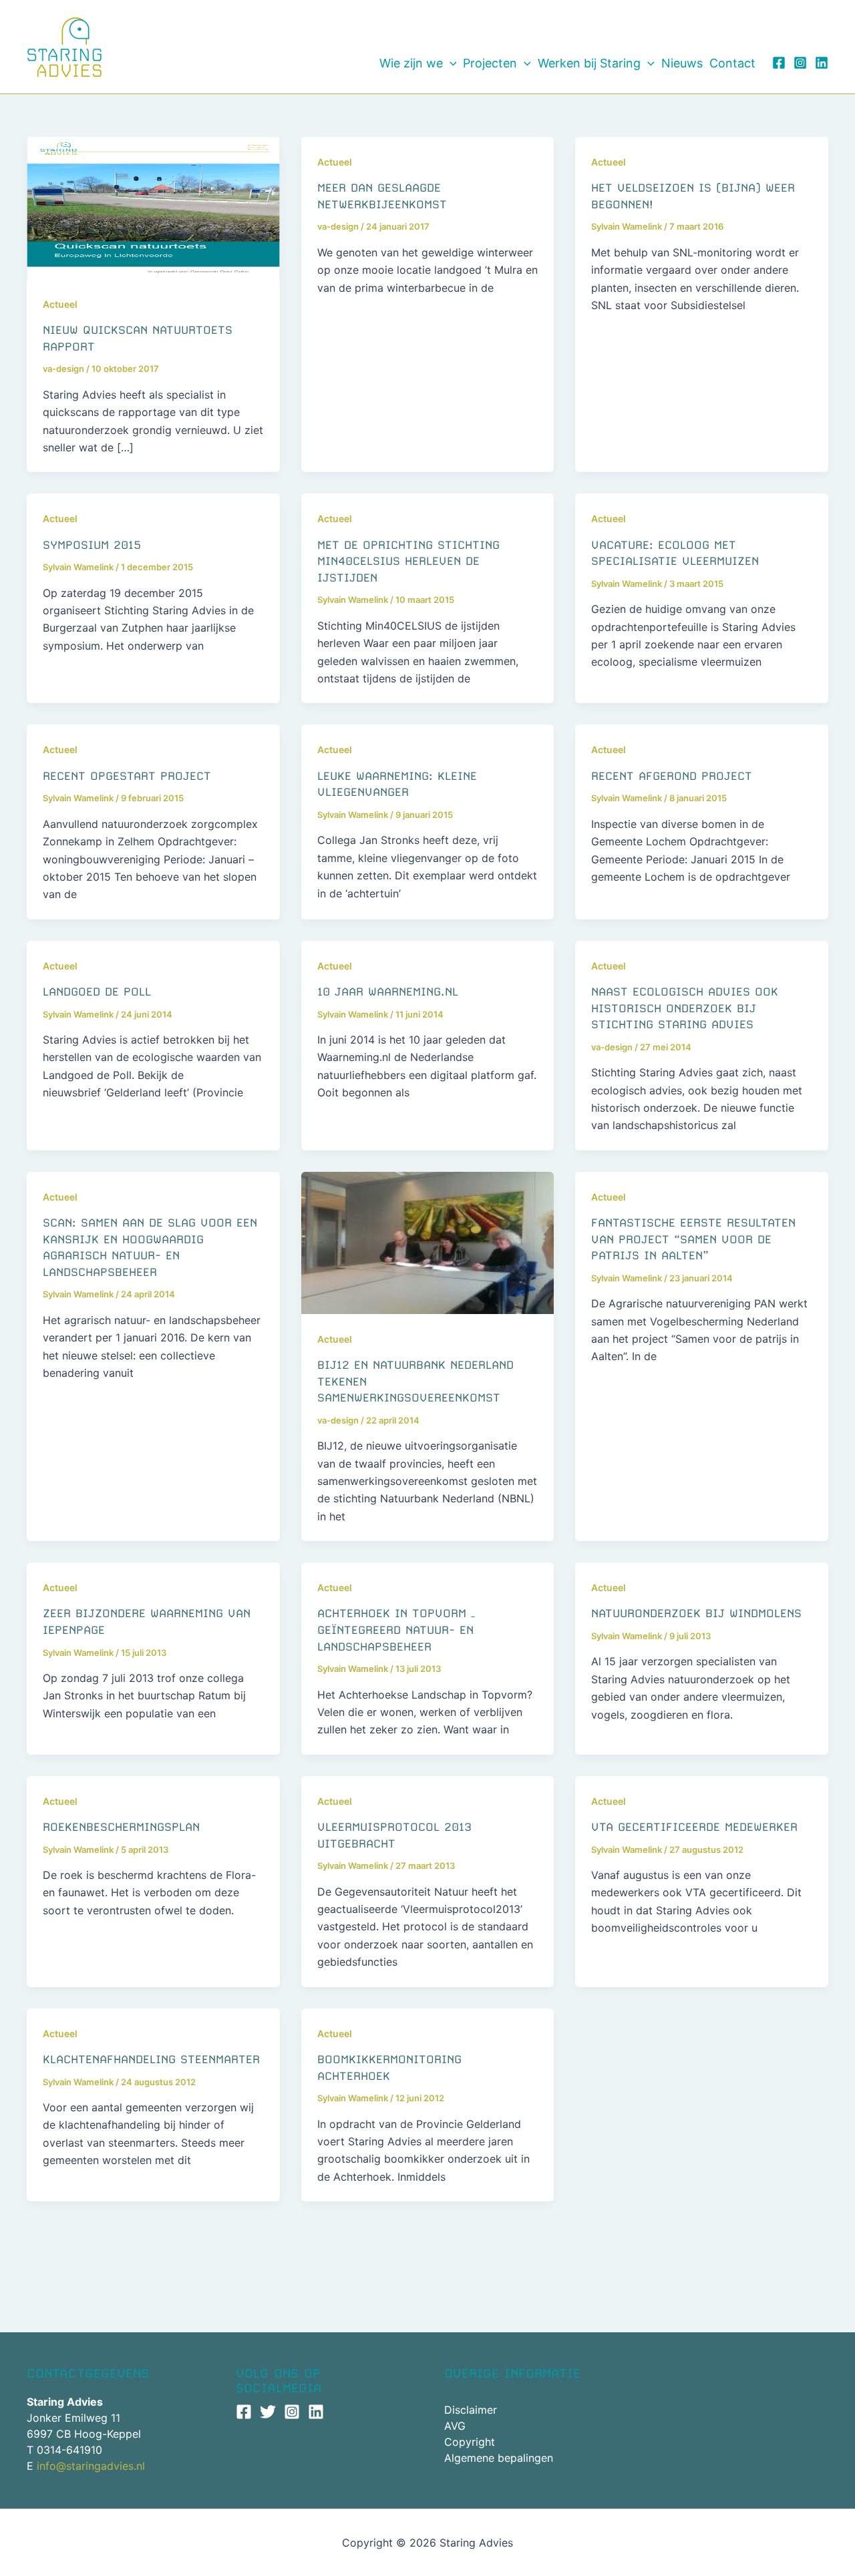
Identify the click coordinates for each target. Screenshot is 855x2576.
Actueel (60, 304)
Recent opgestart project (127, 776)
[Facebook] (779, 63)
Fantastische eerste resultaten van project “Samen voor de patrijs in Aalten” (693, 1239)
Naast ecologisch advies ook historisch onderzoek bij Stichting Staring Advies (685, 1008)
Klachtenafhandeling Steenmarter (151, 2059)
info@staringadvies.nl (91, 2466)
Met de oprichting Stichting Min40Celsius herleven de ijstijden (408, 561)
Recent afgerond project (672, 776)
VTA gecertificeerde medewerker (694, 1827)
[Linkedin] (822, 63)
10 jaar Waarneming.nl (388, 992)
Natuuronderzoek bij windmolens (696, 1613)
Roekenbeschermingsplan (121, 1827)
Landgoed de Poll (97, 992)
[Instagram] (800, 63)
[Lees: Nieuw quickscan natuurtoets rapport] (153, 207)
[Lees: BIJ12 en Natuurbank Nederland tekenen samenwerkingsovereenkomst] (428, 1242)
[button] (450, 63)
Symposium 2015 (92, 545)
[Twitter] (268, 2412)
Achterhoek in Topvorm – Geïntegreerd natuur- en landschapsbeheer (396, 1630)
